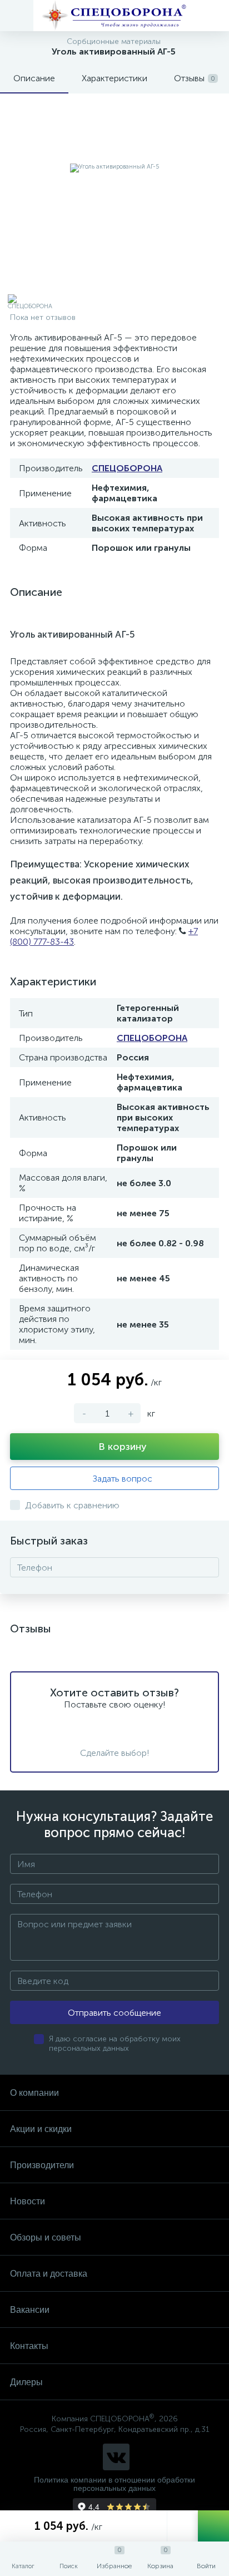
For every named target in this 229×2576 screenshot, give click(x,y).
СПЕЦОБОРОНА (127, 468)
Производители (42, 2165)
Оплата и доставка (49, 2274)
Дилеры (26, 2382)
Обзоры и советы (46, 2237)
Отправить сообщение (114, 2013)
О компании (34, 2093)
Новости (28, 2201)
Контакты (29, 2346)
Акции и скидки (41, 2129)
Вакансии (30, 2310)
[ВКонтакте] (116, 2457)
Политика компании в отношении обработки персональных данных (114, 2484)
